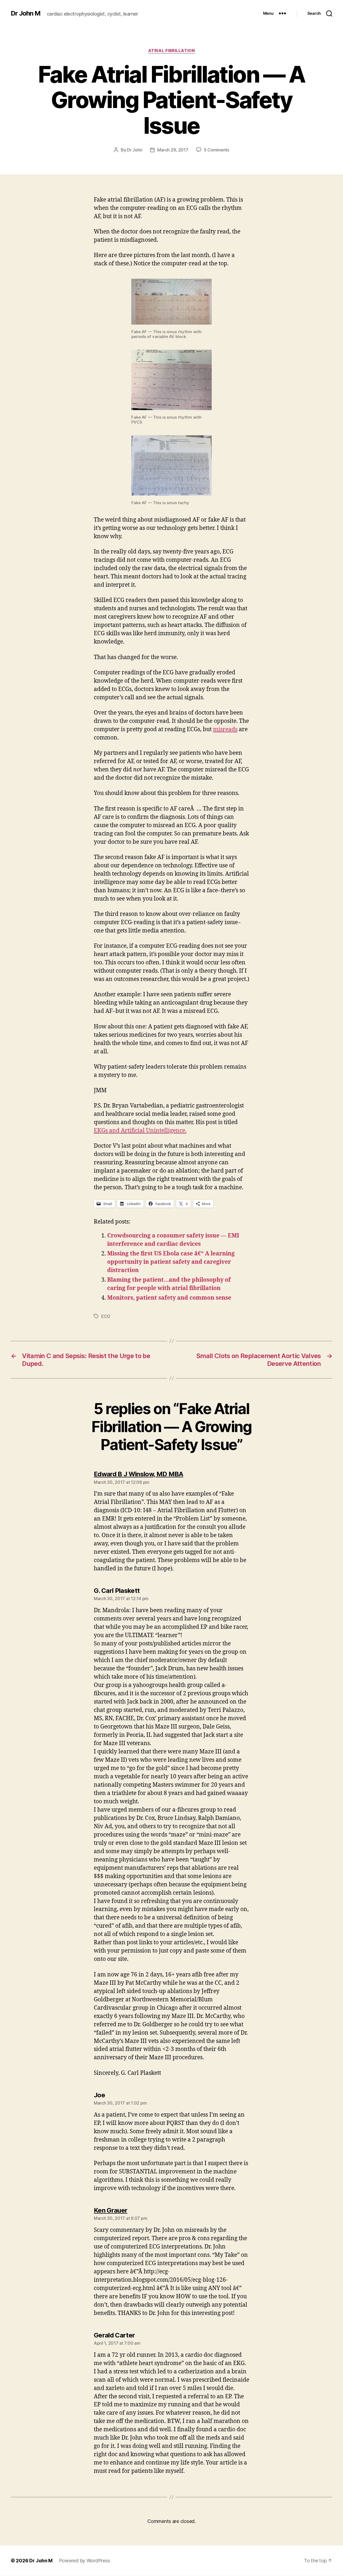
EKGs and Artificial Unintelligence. (140, 1131)
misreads (225, 729)
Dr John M (26, 13)
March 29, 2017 (173, 150)
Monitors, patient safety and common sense (169, 1298)
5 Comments (217, 150)
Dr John (135, 150)
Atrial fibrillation (171, 51)
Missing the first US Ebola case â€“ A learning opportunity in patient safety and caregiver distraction (171, 1262)
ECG (106, 1316)
